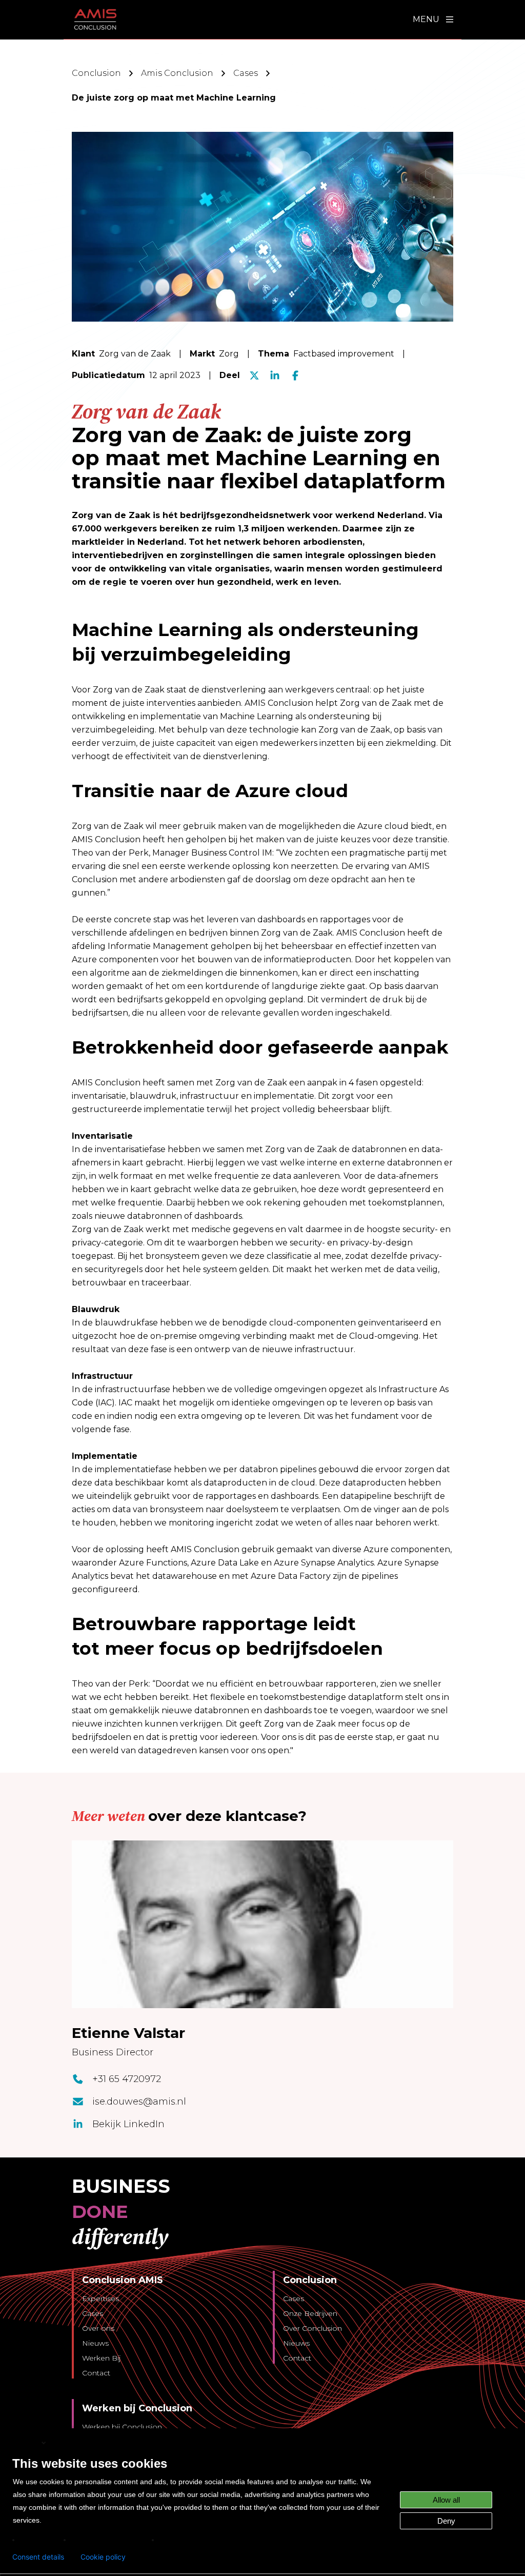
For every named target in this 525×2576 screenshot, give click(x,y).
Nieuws (95, 2343)
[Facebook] (295, 375)
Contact (96, 2373)
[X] (254, 375)
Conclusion (96, 73)
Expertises (100, 2298)
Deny (446, 2521)
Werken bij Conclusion (122, 2427)
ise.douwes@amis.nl (139, 2102)
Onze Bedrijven (310, 2313)
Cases (246, 73)
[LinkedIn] (275, 375)
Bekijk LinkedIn (128, 2124)
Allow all (446, 2500)
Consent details (38, 2557)
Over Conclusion (312, 2328)
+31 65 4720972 (127, 2079)
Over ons (98, 2328)
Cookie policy (103, 2557)
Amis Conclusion (177, 73)
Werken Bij (101, 2358)
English (26, 2442)
